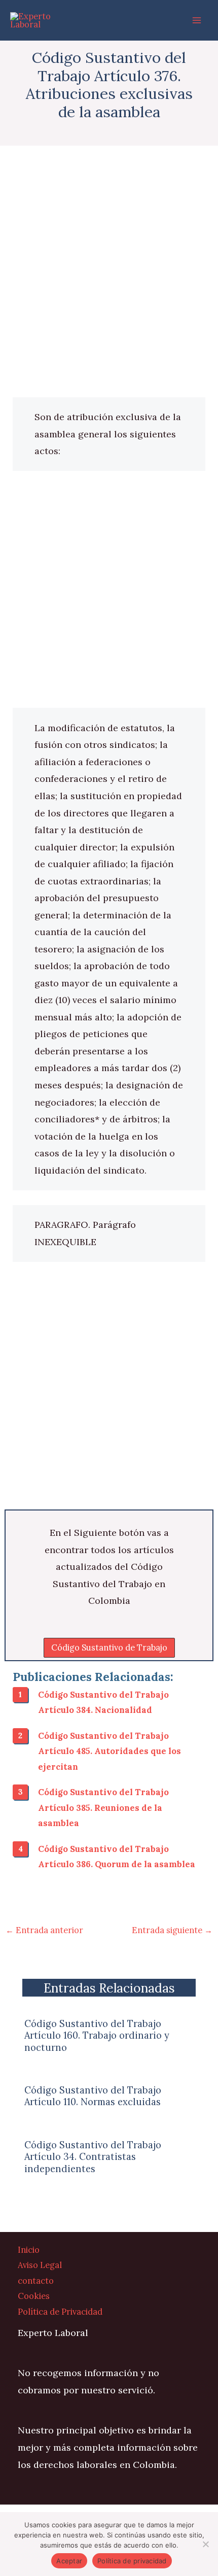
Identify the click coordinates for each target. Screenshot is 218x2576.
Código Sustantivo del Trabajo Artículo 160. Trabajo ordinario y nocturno (97, 2035)
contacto (36, 2280)
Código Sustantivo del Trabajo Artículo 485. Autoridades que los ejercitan (110, 1751)
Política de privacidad (132, 2561)
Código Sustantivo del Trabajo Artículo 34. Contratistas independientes (93, 2157)
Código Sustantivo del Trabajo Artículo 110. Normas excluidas (93, 2096)
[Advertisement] (109, 284)
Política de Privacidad (60, 2311)
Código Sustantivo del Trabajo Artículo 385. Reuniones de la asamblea (103, 1807)
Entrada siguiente (172, 1930)
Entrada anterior (44, 1930)
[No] (205, 2544)
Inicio (29, 2249)
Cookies (34, 2296)
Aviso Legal (40, 2265)
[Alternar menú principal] (196, 21)
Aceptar (69, 2561)
